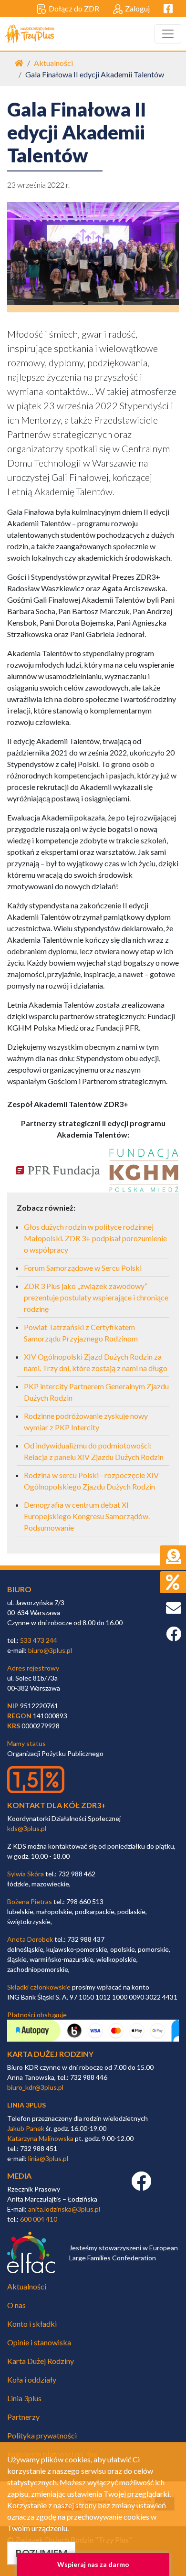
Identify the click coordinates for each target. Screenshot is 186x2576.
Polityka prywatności (42, 2435)
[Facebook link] (141, 2186)
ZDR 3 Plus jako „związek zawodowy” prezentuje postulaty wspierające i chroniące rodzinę (96, 1297)
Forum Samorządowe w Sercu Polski (83, 1268)
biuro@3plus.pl (50, 1650)
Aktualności (53, 63)
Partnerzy (23, 2417)
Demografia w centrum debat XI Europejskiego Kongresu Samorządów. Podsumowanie (87, 1516)
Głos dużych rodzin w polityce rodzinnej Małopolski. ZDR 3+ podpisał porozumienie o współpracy (95, 1238)
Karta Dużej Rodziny (41, 2361)
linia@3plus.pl (48, 2158)
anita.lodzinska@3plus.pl (64, 2209)
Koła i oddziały (32, 2379)
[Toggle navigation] (168, 34)
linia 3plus (26, 2105)
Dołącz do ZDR (74, 8)
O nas (16, 2305)
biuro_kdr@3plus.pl (35, 2087)
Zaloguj (137, 8)
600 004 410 (39, 2219)
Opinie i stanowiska (39, 2342)
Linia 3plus (24, 2398)
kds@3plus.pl (27, 1828)
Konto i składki (32, 2324)
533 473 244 (39, 1640)
